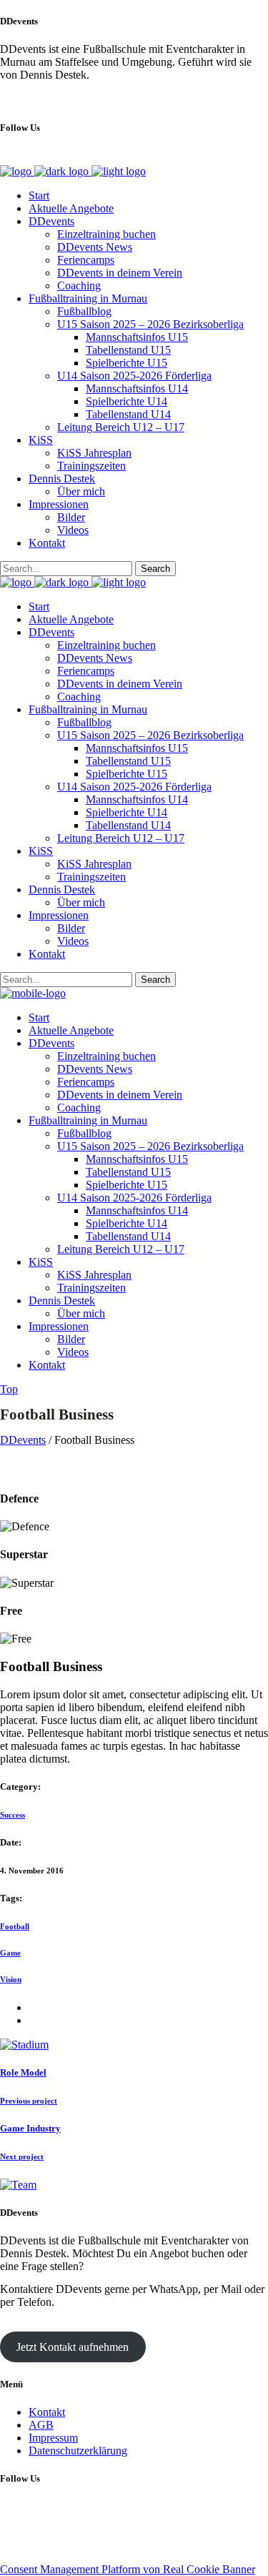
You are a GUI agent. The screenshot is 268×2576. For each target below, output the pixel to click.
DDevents (23, 1440)
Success (13, 1815)
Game (10, 1953)
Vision (11, 1979)
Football (15, 1926)
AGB (41, 2425)
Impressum (53, 2438)
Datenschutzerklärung (78, 2451)
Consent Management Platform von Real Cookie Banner (128, 2569)
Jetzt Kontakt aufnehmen (73, 2347)
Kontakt (47, 2412)
